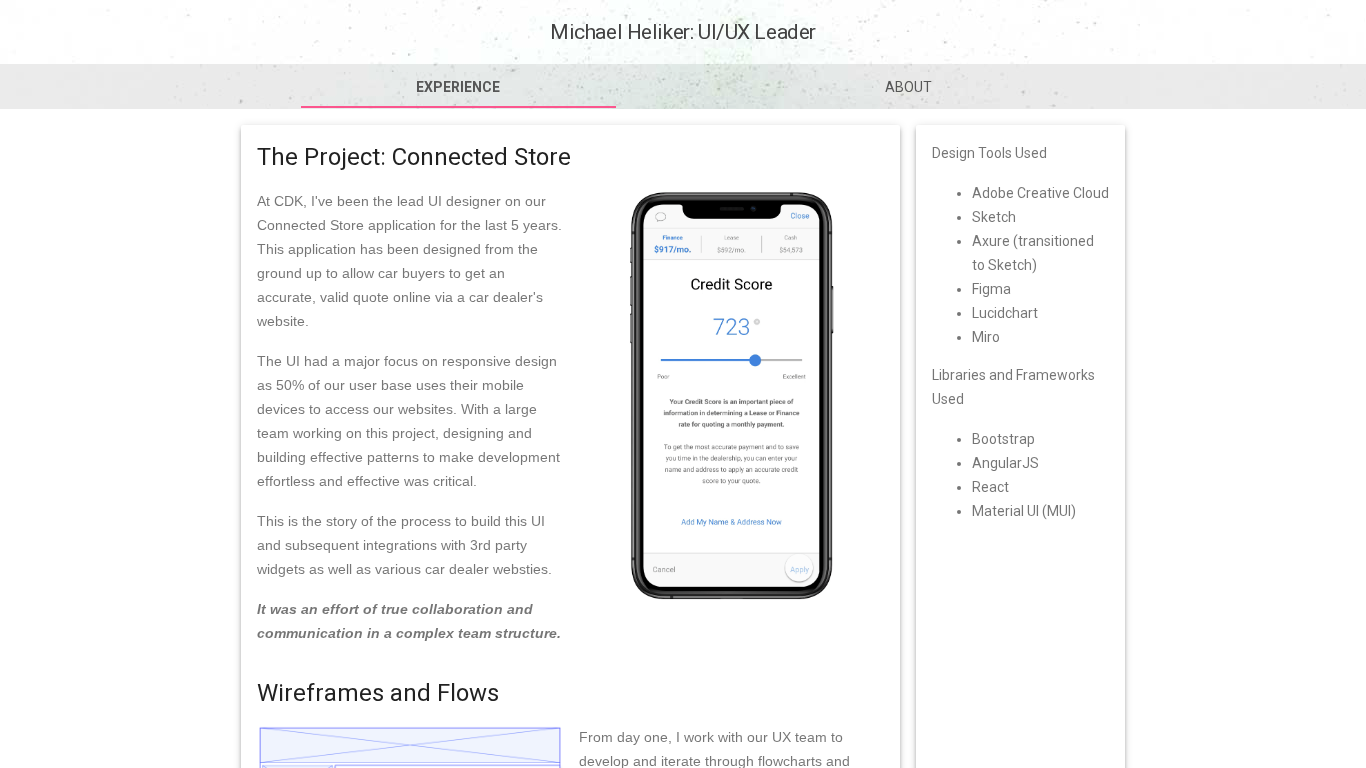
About (908, 87)
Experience (458, 87)
